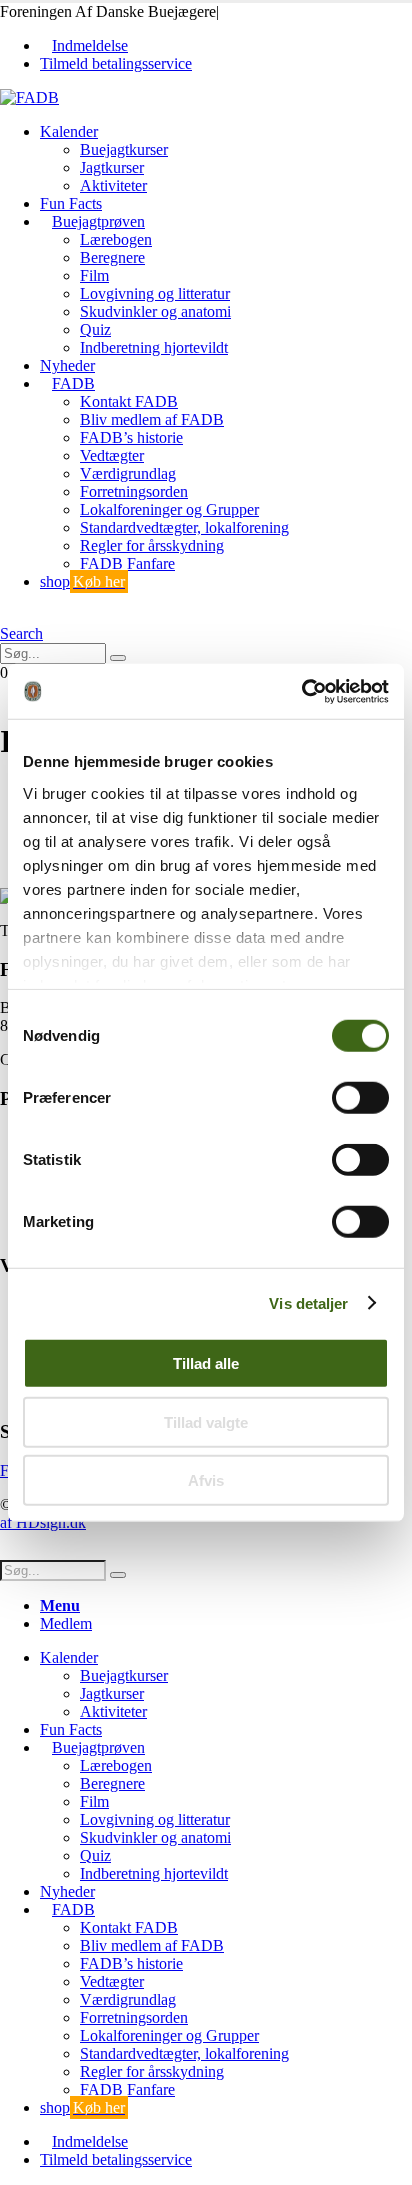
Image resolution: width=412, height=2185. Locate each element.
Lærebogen (116, 239)
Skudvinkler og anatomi (155, 311)
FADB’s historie (131, 437)
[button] (6, 615)
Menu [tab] (60, 1605)
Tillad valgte (206, 1421)
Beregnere (112, 257)
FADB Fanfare (127, 563)
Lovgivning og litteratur (155, 293)
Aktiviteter (113, 185)
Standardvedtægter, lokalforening (184, 527)
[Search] (118, 658)
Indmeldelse (90, 45)
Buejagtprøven (98, 221)
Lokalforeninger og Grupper (169, 509)
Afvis (206, 1480)
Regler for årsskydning (152, 545)
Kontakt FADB (129, 401)
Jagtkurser (112, 167)
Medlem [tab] (66, 1623)
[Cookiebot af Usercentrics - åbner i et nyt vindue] (301, 691)
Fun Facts (71, 203)
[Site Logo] (29, 97)
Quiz (95, 329)
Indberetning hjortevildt (154, 347)
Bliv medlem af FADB (152, 419)
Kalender (69, 131)
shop (82, 581)
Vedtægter (112, 455)
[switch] (360, 1098)
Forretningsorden (134, 491)
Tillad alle (206, 1363)
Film (94, 275)
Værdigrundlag (128, 473)
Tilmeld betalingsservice (116, 63)
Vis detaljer (308, 1302)
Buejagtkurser (124, 149)
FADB (73, 383)
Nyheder (67, 365)
